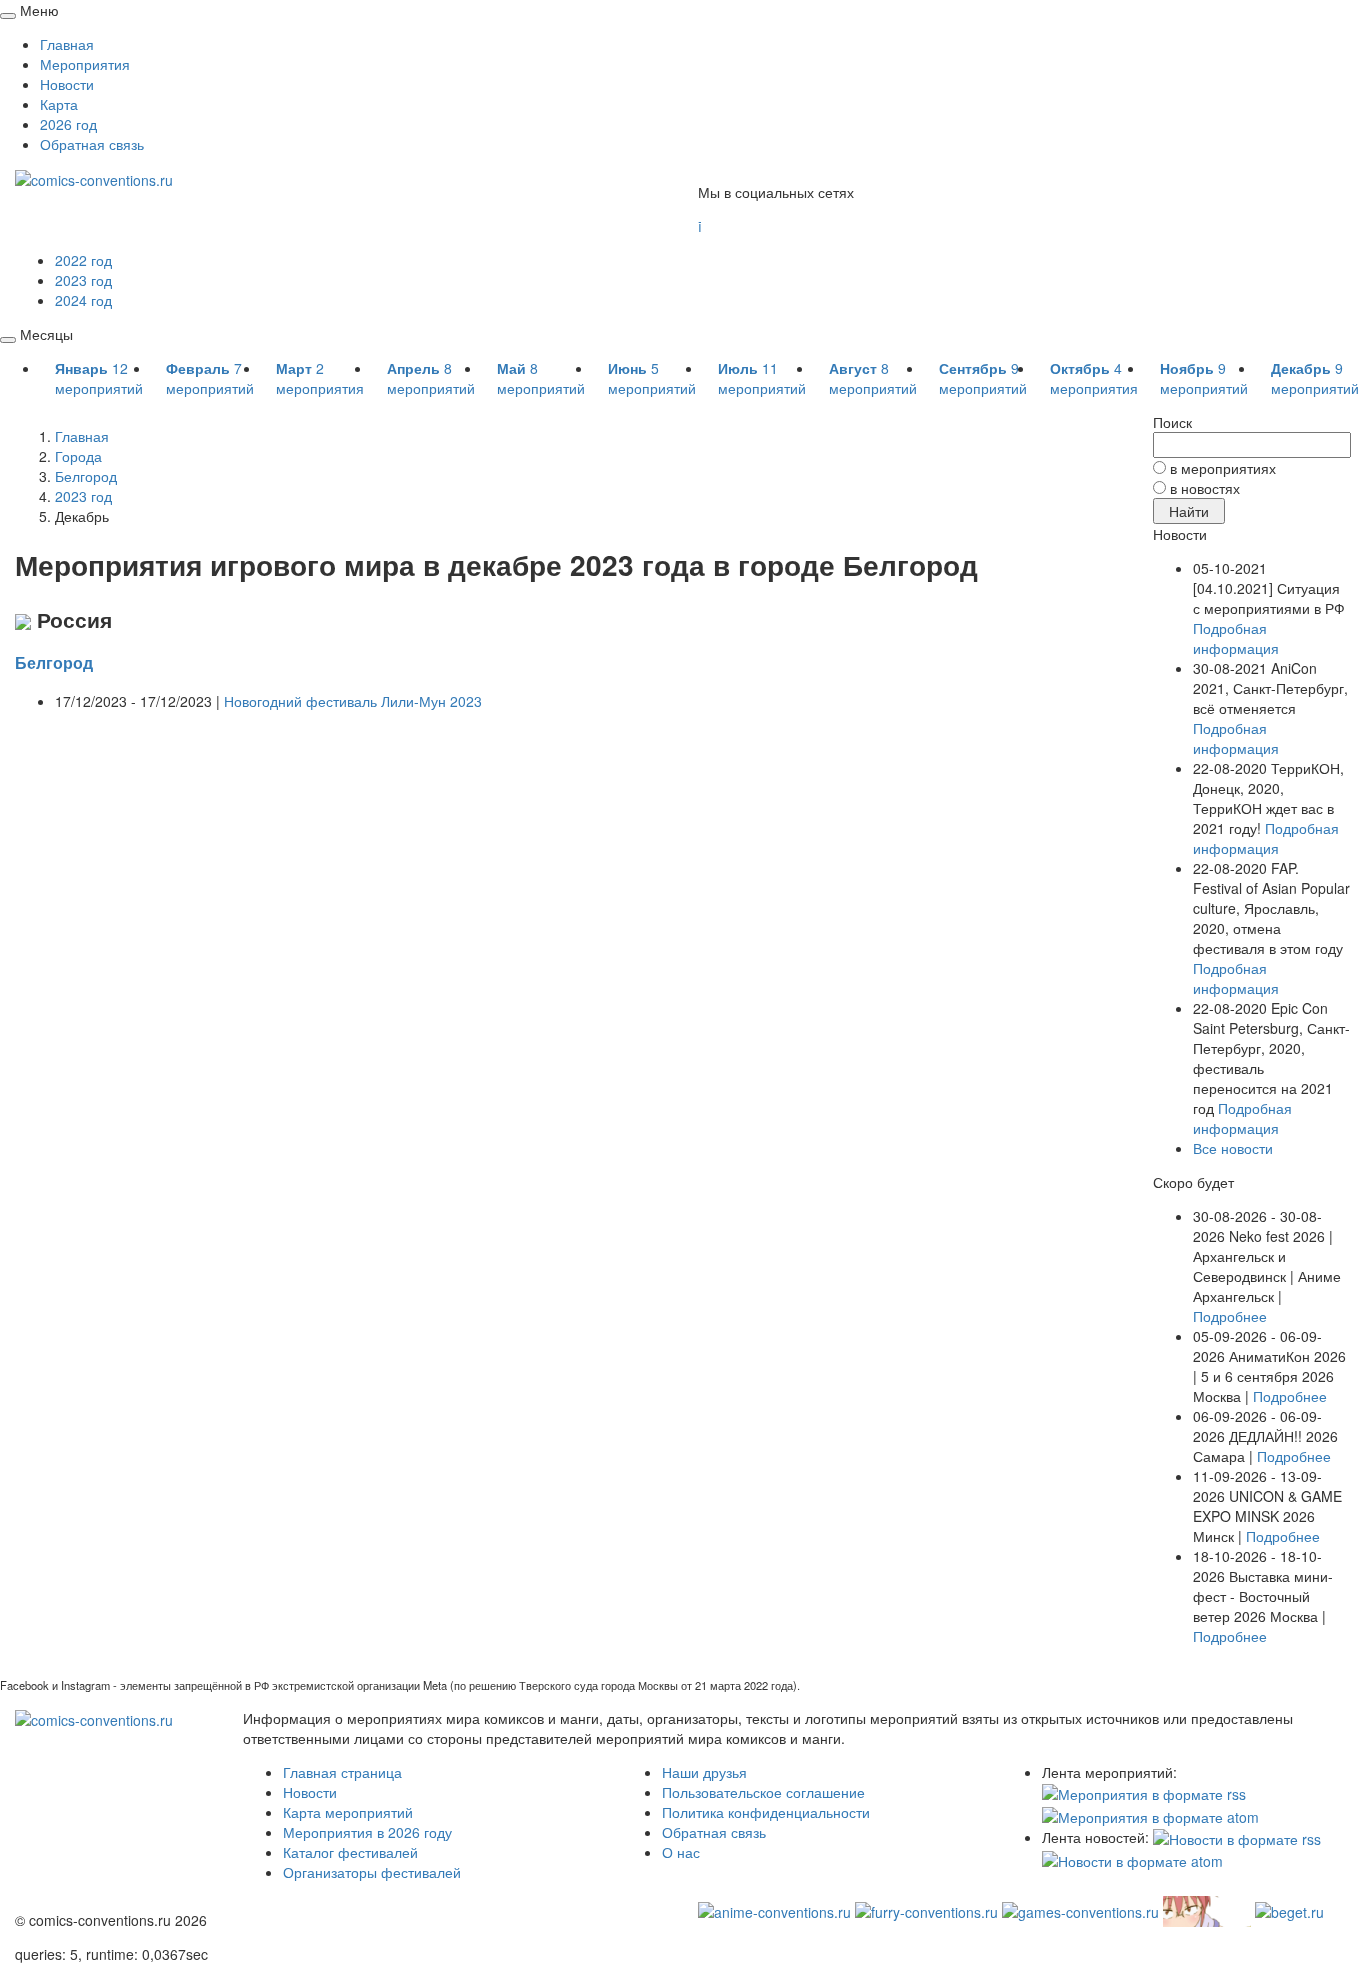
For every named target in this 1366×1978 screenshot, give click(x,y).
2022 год (83, 260)
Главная (67, 44)
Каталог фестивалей (350, 1852)
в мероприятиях (1223, 468)
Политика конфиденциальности (766, 1812)
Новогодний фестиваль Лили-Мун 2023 (353, 701)
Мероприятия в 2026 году (367, 1832)
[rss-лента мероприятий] (1144, 1792)
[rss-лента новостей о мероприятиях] (1237, 1837)
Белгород (54, 662)
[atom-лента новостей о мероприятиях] (1132, 1859)
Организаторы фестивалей (372, 1872)
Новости (67, 84)
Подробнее (1230, 1316)
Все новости (1233, 1148)
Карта (59, 104)
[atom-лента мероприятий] (1150, 1814)
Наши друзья (704, 1772)
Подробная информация (1236, 638)
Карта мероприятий (348, 1812)
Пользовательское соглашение (763, 1792)
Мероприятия (85, 64)
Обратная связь (92, 144)
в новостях (1205, 488)
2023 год (83, 280)
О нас (681, 1852)
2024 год (83, 300)
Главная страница (342, 1772)
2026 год (68, 124)
